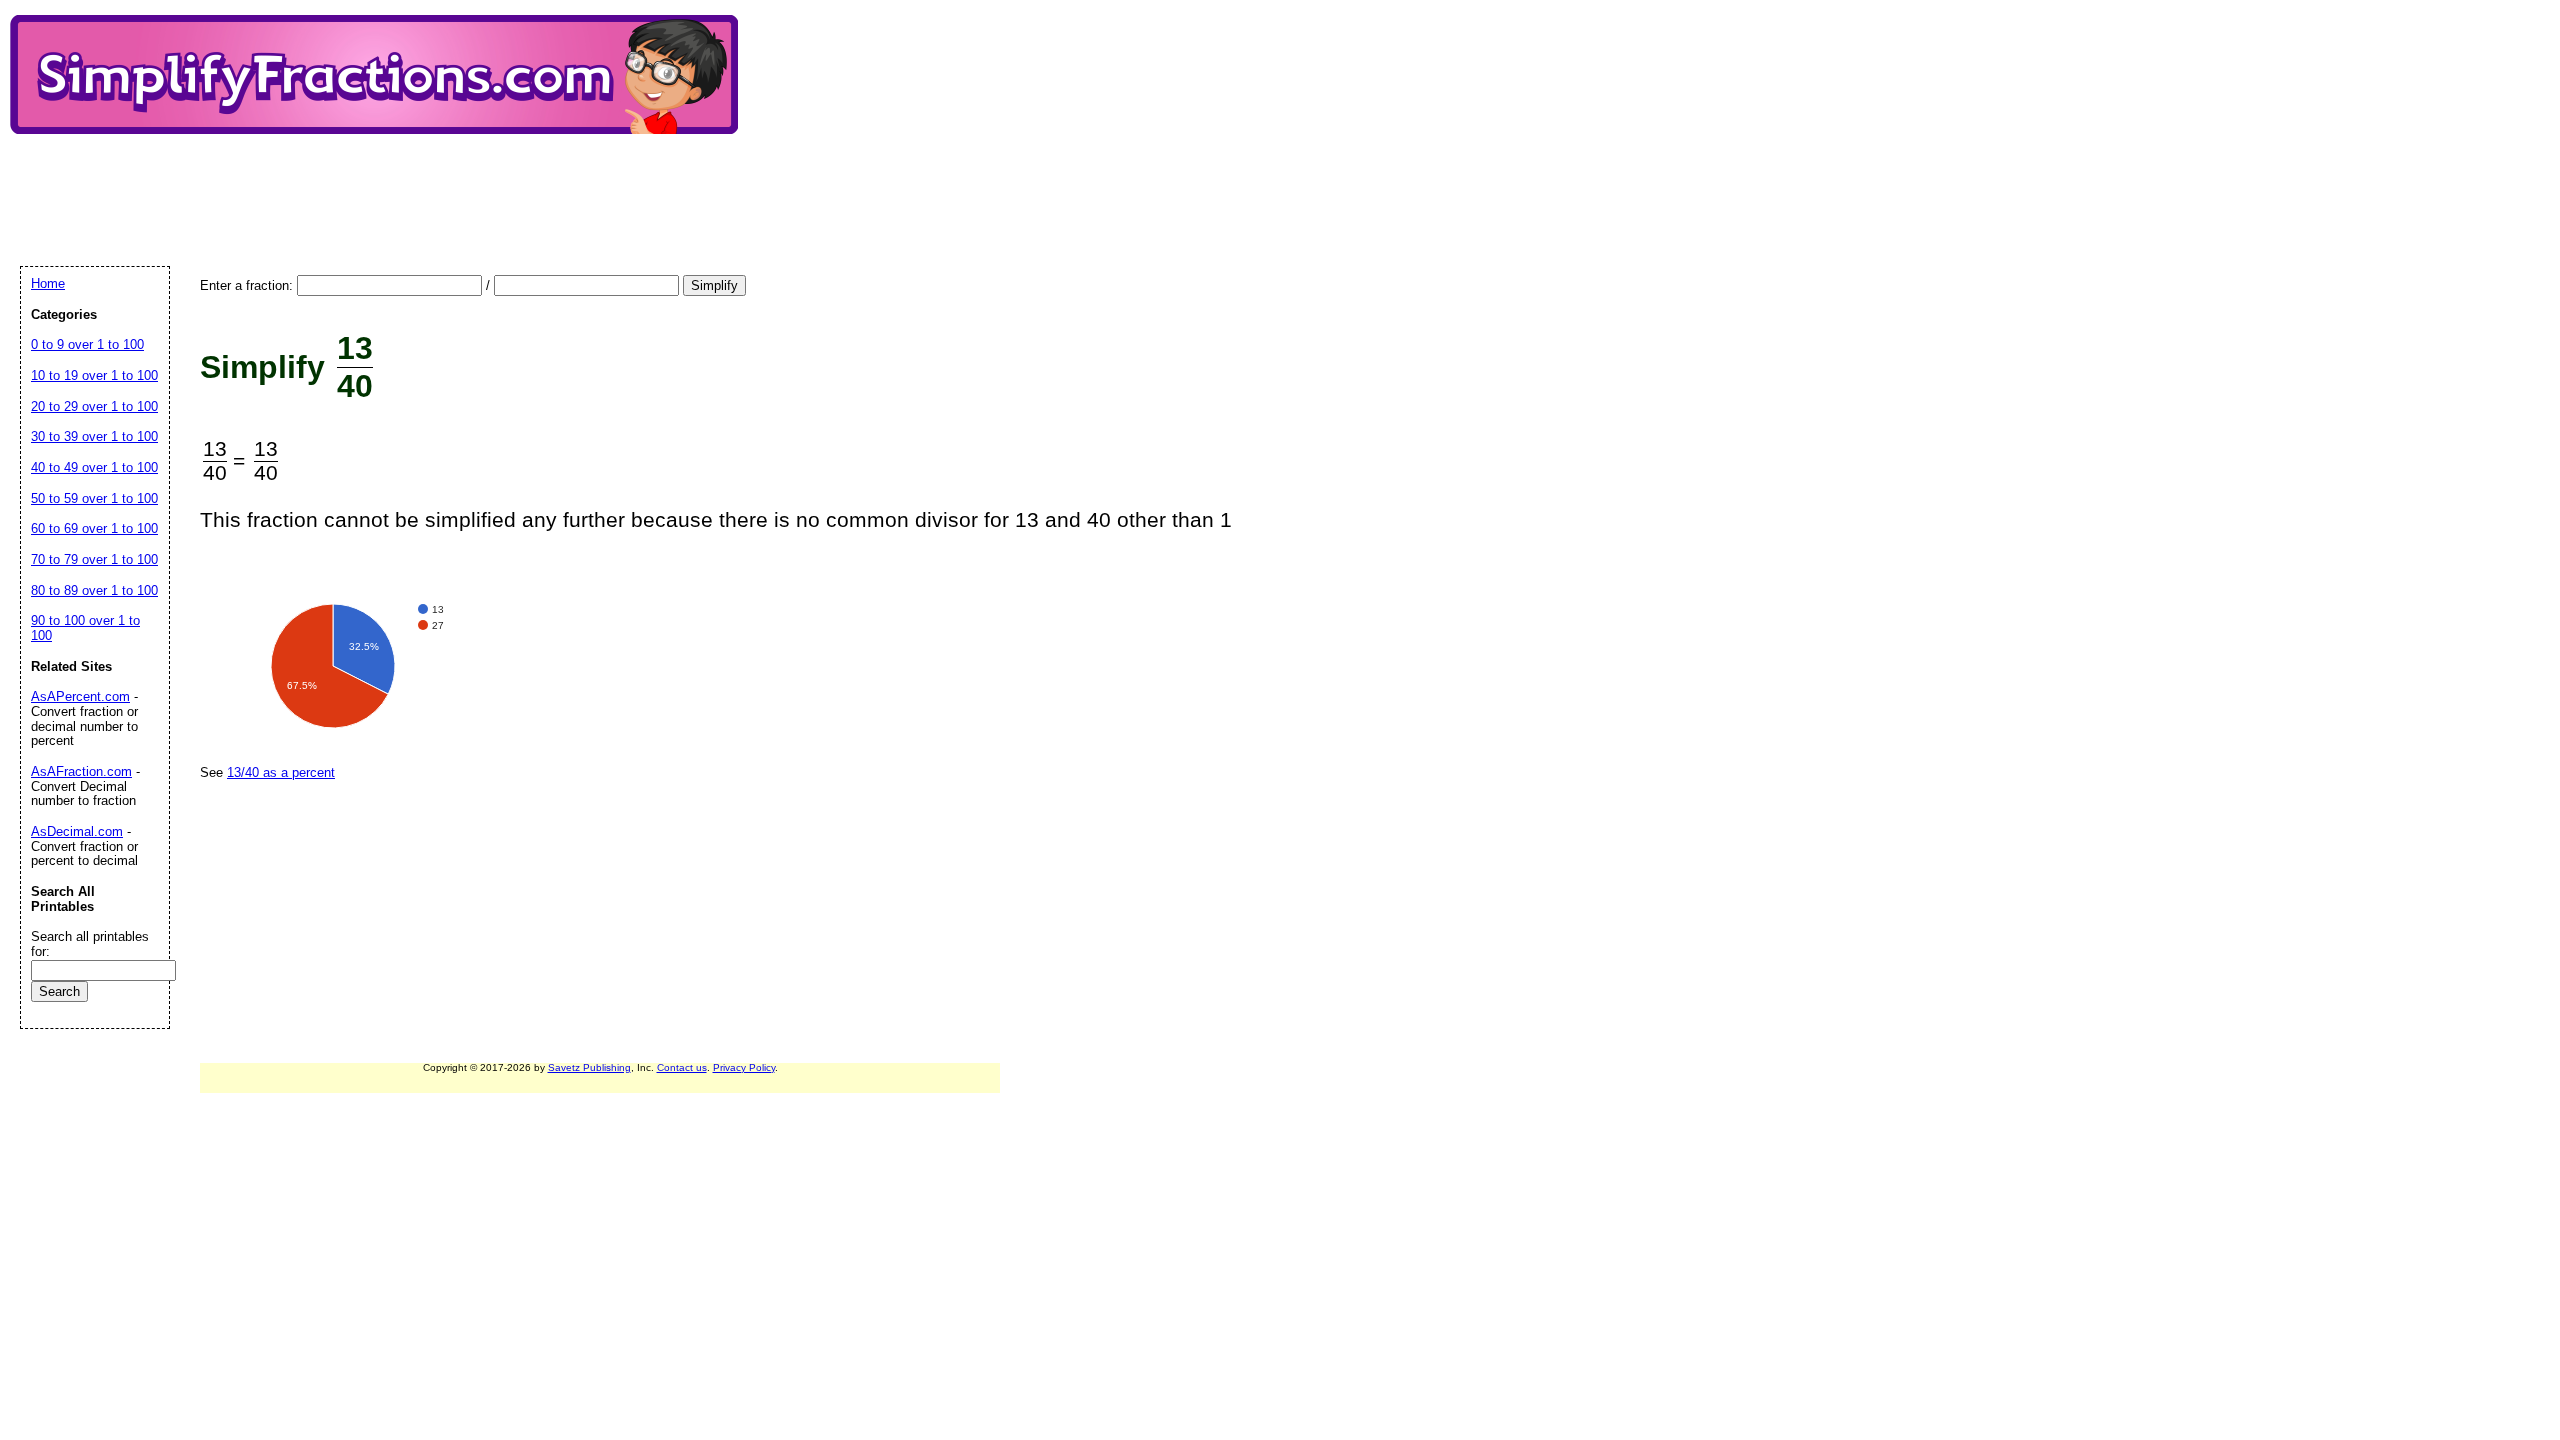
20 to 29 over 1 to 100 (94, 406)
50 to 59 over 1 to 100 (94, 498)
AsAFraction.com (81, 771)
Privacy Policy (744, 1067)
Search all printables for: (90, 944)
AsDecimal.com (77, 831)
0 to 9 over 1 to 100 (87, 344)
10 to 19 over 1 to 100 (94, 375)
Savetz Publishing (589, 1067)
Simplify (714, 285)
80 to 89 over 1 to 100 (94, 590)
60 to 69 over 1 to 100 (94, 528)
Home (48, 283)
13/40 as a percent (281, 772)
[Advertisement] (384, 183)
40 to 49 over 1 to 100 (94, 467)
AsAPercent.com (80, 696)
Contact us (682, 1067)
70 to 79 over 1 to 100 (94, 559)
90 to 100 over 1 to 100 (85, 628)
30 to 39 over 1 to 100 (94, 436)
